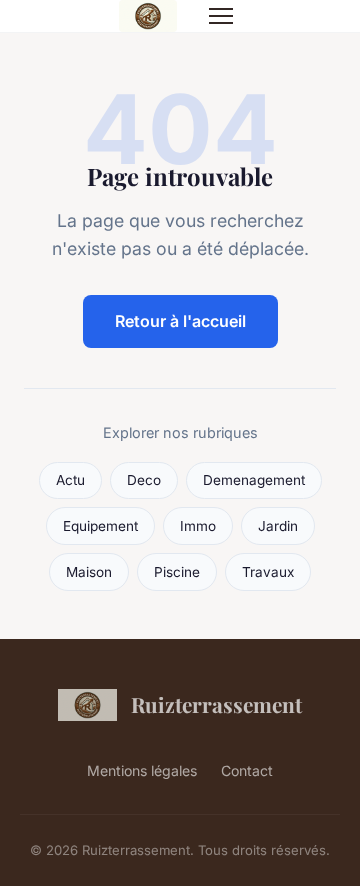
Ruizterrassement (216, 704)
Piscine (177, 572)
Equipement (100, 526)
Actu (70, 480)
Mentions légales (142, 770)
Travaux (268, 572)
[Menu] (221, 16)
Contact (247, 770)
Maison (89, 572)
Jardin (278, 526)
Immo (198, 526)
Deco (144, 480)
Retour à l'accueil (180, 321)
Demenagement (254, 480)
